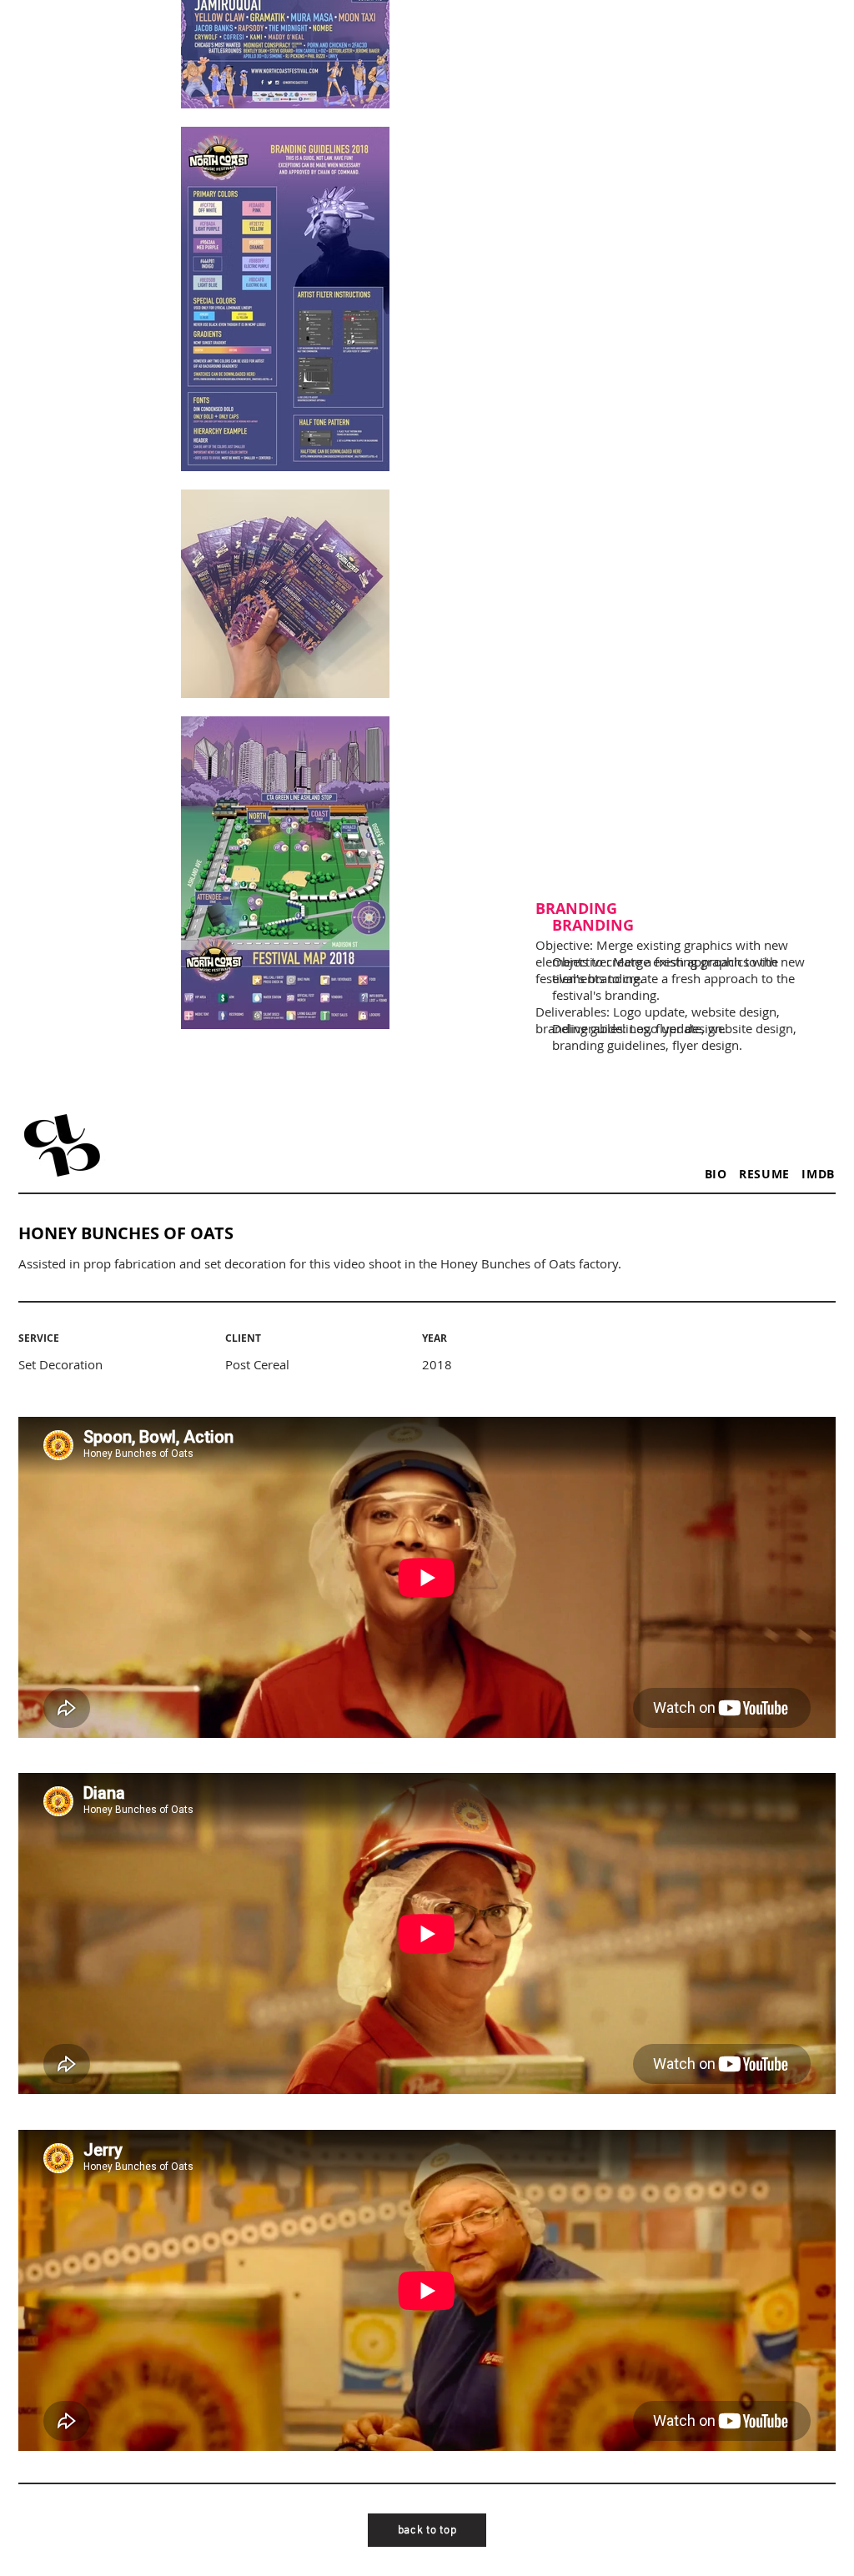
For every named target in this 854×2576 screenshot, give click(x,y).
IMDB (818, 1174)
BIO (722, 1174)
